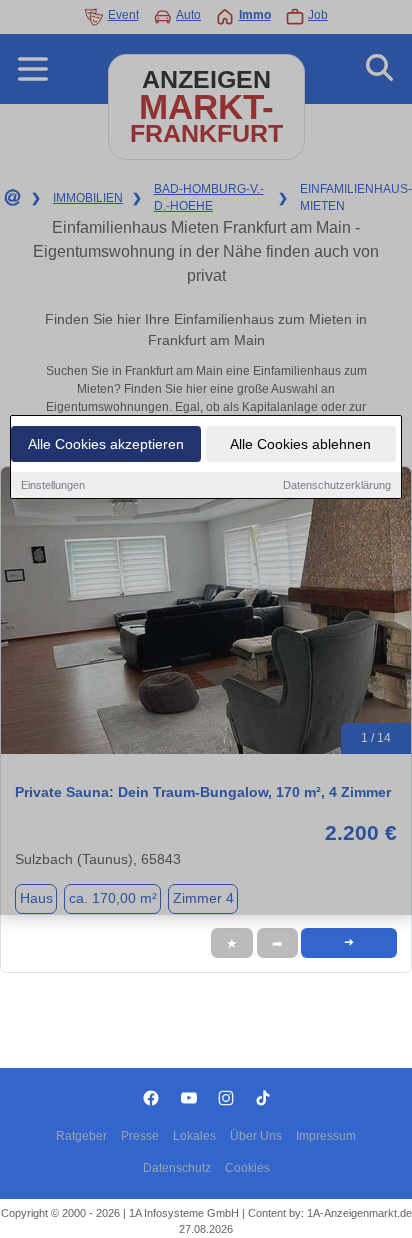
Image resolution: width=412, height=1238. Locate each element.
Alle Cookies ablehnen (300, 444)
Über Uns (256, 1136)
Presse (140, 1136)
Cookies (247, 1168)
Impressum (326, 1136)
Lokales (194, 1136)
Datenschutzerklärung (337, 485)
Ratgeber (81, 1136)
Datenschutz (177, 1168)
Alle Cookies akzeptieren (106, 444)
